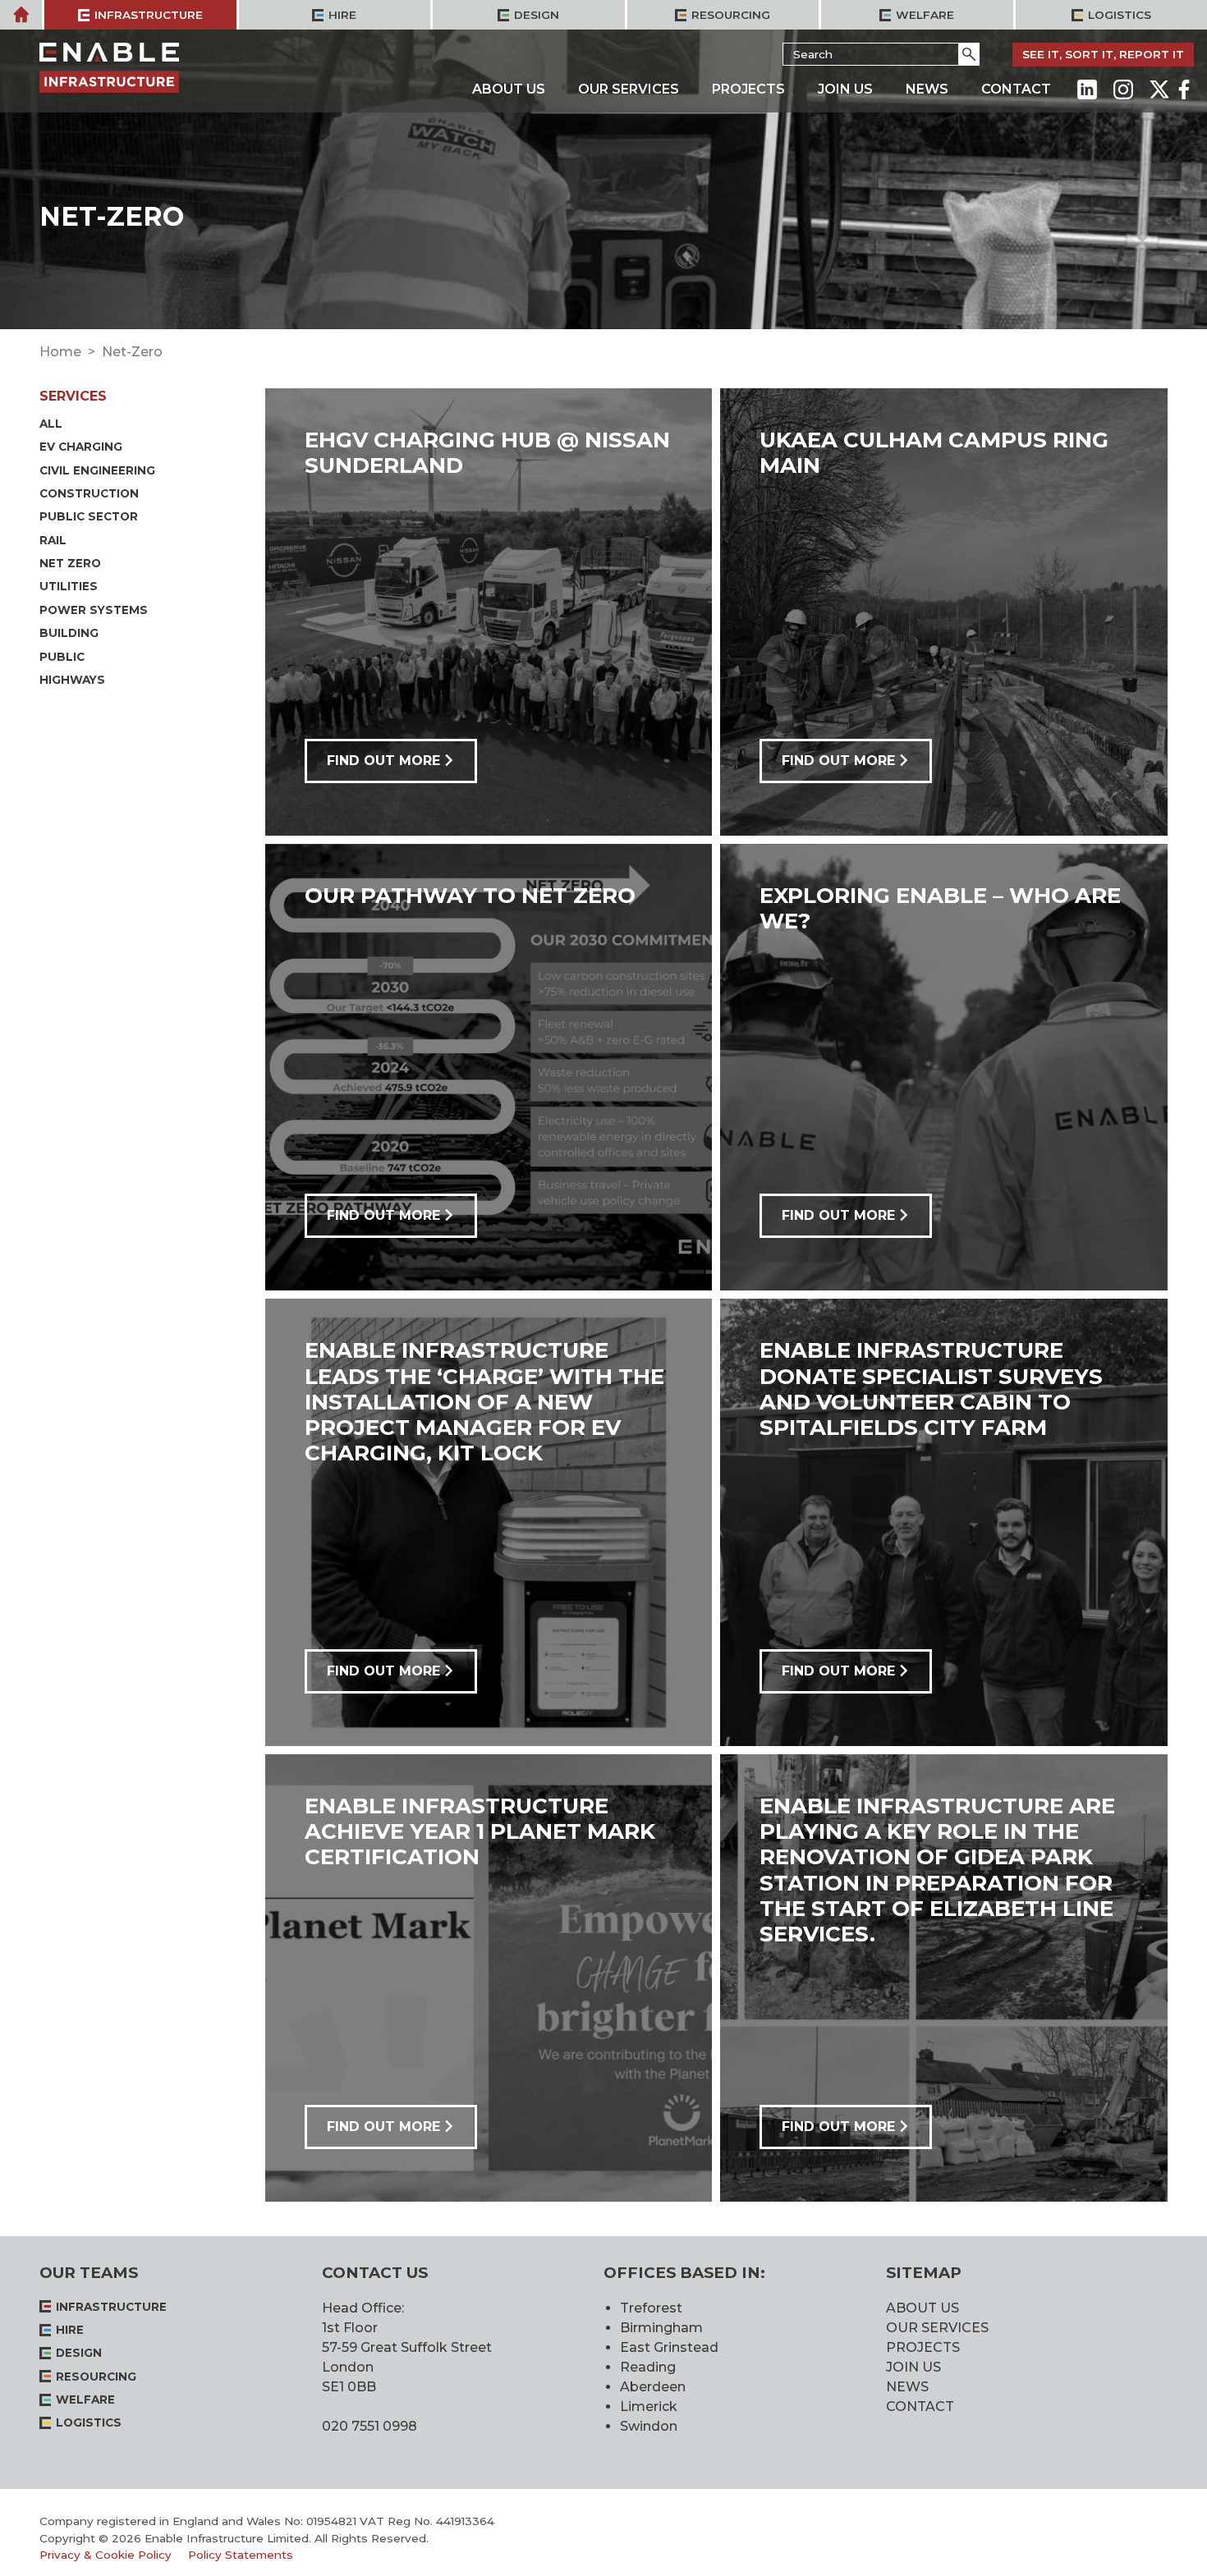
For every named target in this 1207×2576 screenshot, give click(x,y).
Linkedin (1087, 89)
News (927, 89)
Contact (1016, 89)
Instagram (1123, 89)
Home (60, 352)
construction (89, 493)
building (69, 633)
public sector (89, 516)
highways (72, 680)
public (62, 657)
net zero (70, 563)
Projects (748, 89)
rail (53, 540)
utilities (69, 586)
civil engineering (97, 470)
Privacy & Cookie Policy (106, 2555)
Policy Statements (241, 2555)
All (51, 424)
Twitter (1159, 89)
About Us (509, 89)
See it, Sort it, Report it (1103, 54)
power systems (94, 610)
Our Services (629, 89)
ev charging (81, 447)
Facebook (1184, 89)
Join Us (845, 89)
